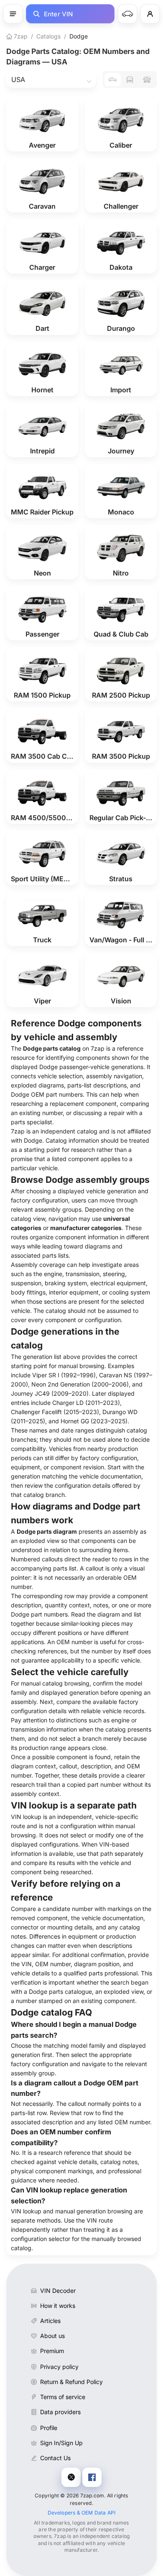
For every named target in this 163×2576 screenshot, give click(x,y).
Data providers (60, 2412)
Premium (52, 2351)
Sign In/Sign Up (61, 2443)
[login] (150, 14)
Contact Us (55, 2458)
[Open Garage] (127, 14)
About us (52, 2336)
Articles (50, 2321)
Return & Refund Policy (71, 2382)
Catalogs (48, 36)
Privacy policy (59, 2367)
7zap (20, 36)
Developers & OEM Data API (82, 2513)
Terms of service (63, 2397)
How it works (58, 2306)
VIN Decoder (58, 2291)
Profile (49, 2428)
